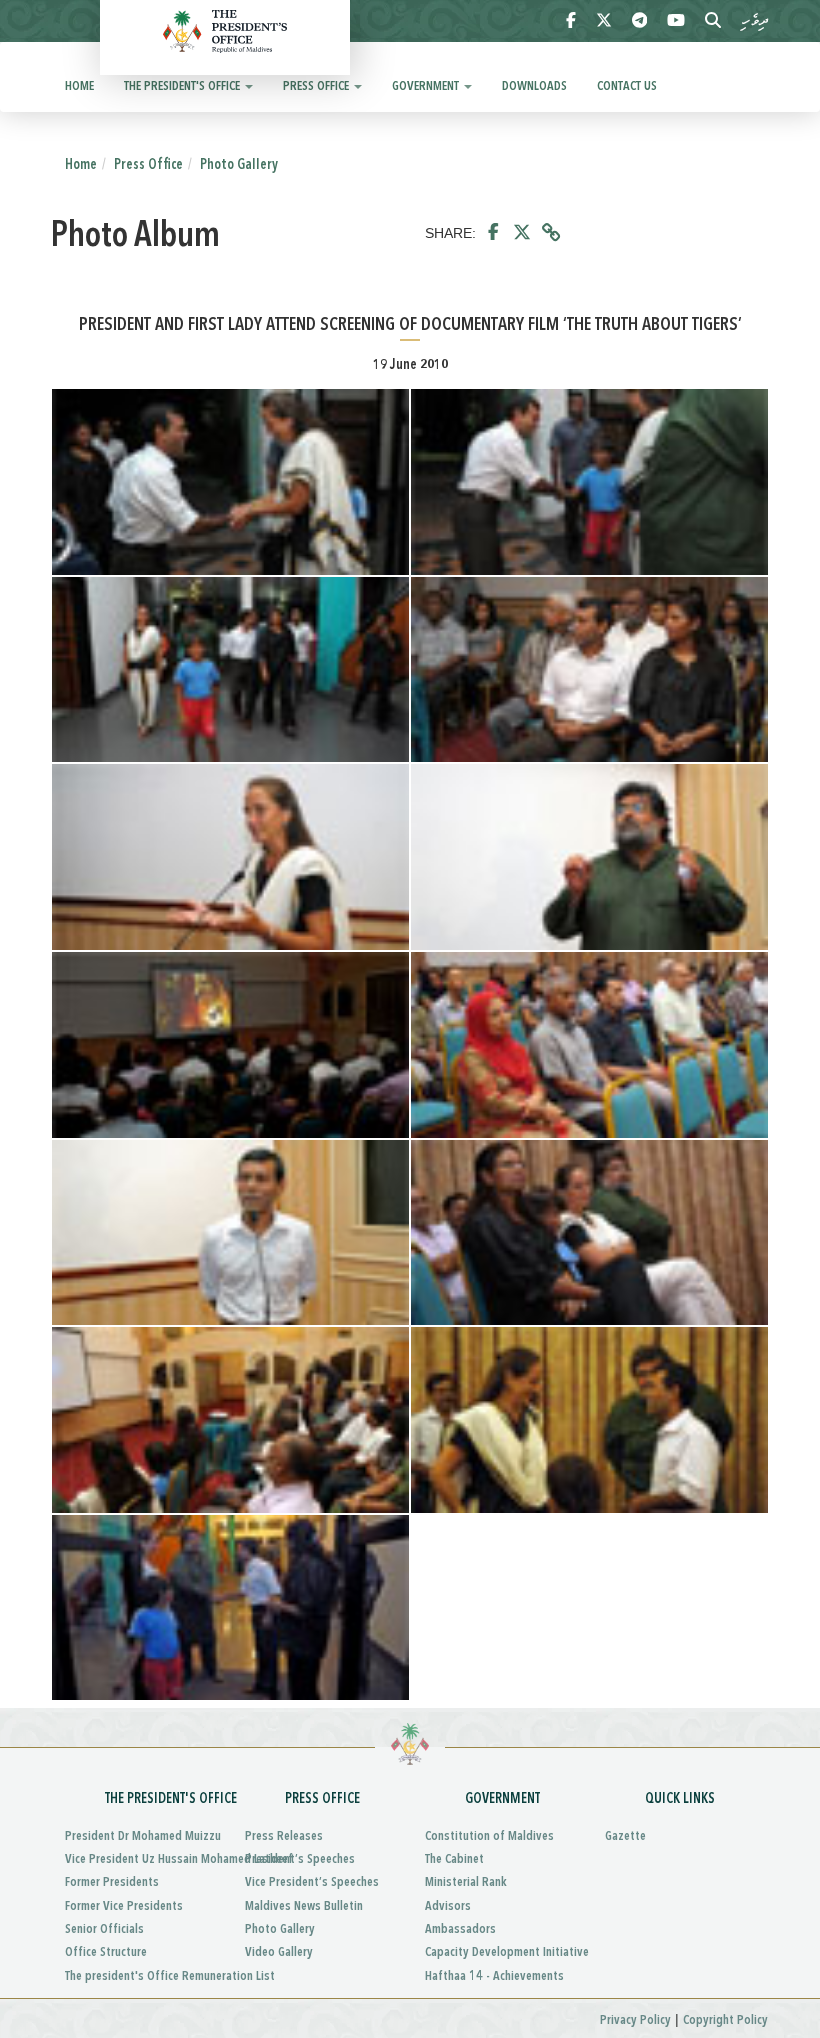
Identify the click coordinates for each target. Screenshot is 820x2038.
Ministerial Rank (466, 1882)
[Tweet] (522, 233)
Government (427, 86)
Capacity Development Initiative (500, 1952)
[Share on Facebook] (493, 233)
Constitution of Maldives (489, 1836)
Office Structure (106, 1952)
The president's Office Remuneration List (140, 1976)
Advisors (448, 1906)
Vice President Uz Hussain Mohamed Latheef (140, 1859)
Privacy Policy (635, 2020)
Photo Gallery (239, 165)
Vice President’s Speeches (312, 1882)
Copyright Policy (725, 2020)
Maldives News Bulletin (304, 1906)
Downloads (534, 86)
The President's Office (183, 86)
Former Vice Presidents (124, 1906)
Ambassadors (460, 1929)
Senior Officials (104, 1929)
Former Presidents (112, 1882)
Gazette (625, 1836)
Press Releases (284, 1836)
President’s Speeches (300, 1859)
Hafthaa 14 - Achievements (494, 1976)
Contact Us (627, 86)
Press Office (317, 86)
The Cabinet (454, 1859)
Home (79, 86)
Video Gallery (279, 1952)
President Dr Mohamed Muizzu (140, 1836)
